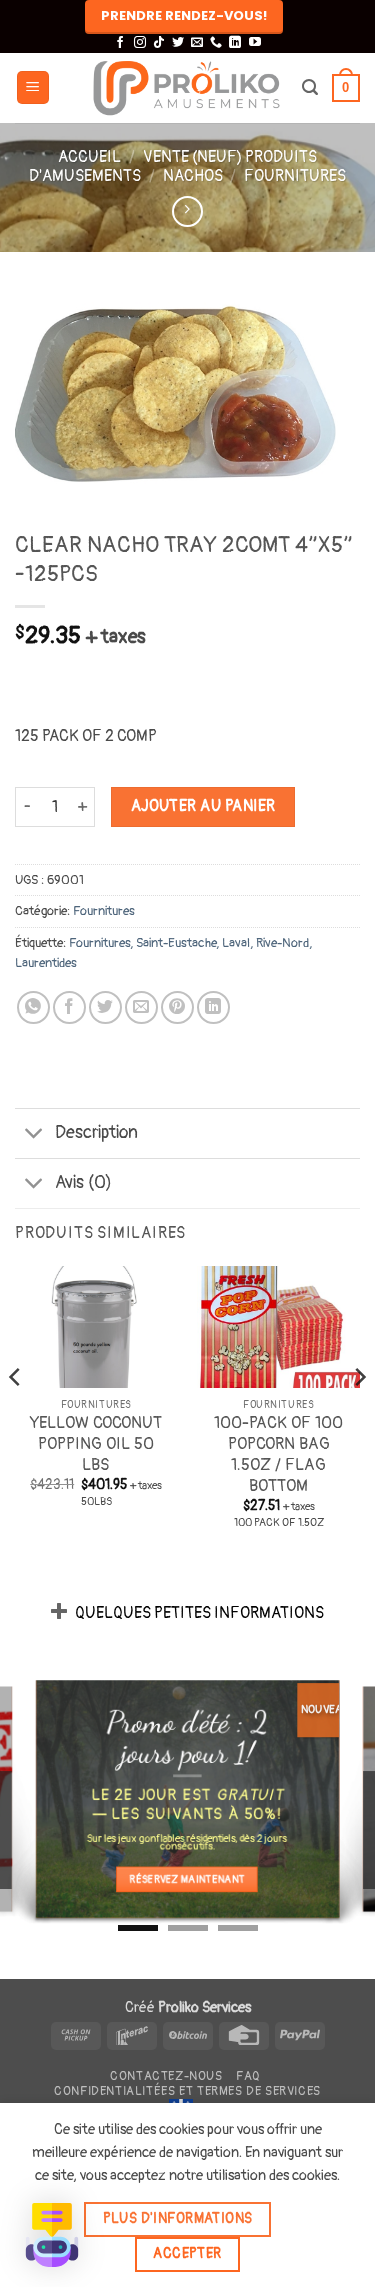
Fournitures (295, 176)
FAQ (248, 2076)
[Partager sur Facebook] (69, 1007)
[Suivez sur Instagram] (140, 43)
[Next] (359, 1416)
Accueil (89, 157)
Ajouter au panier (203, 806)
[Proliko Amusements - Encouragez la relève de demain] (187, 88)
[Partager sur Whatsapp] (33, 1007)
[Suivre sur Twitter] (178, 43)
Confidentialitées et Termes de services (187, 2091)
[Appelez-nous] (216, 43)
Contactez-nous (166, 2076)
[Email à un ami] (141, 1007)
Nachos (193, 176)
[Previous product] (187, 211)
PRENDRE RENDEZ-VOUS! (184, 15)
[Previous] (16, 1416)
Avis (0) (83, 1182)
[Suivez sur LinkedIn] (235, 43)
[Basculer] (34, 1135)
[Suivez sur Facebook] (120, 43)
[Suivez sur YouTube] (255, 43)
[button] (33, 87)
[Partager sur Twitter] (105, 1007)
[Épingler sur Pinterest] (177, 1007)
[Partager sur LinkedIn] (213, 1007)
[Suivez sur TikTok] (159, 43)
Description (96, 1132)
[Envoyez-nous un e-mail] (197, 43)
